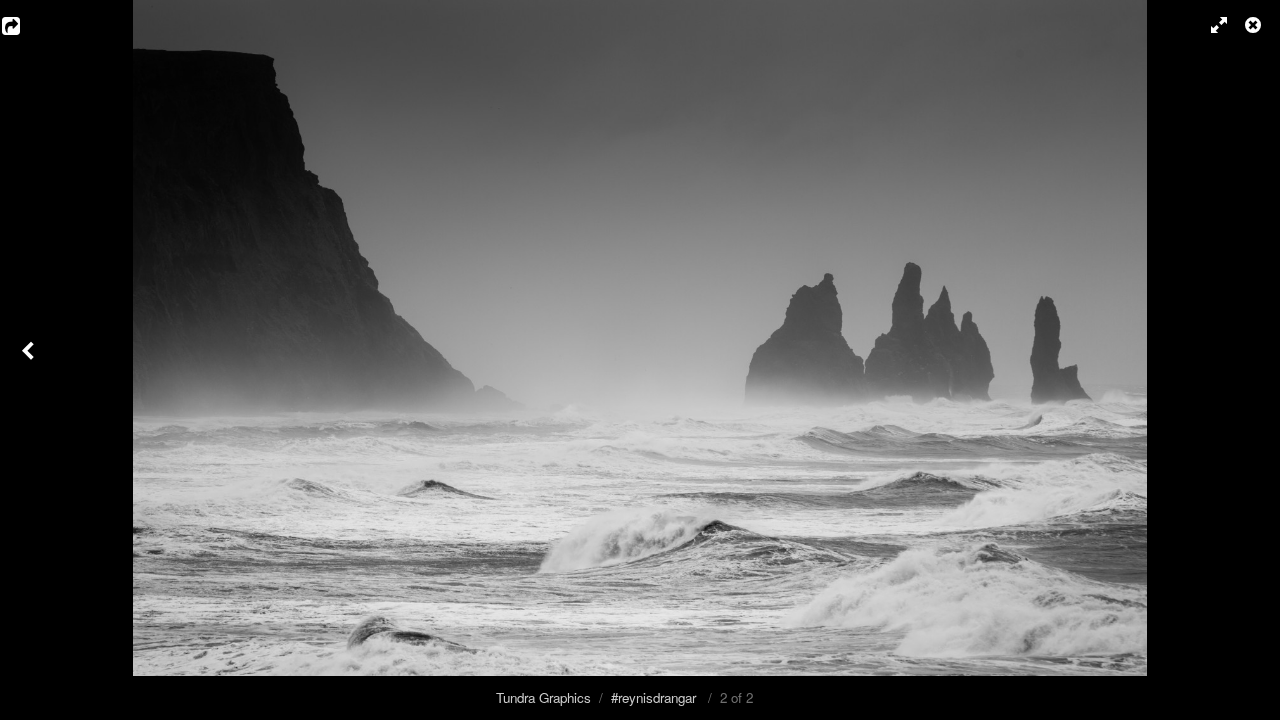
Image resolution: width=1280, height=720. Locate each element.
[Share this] (25, 25)
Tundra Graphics (543, 697)
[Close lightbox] (1255, 25)
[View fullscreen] (1210, 25)
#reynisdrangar (653, 697)
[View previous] (30, 360)
